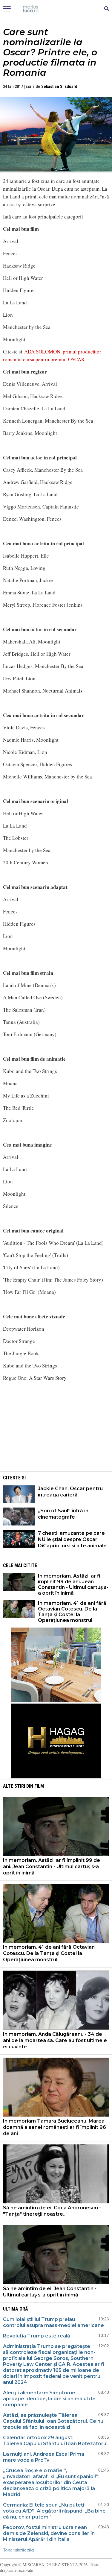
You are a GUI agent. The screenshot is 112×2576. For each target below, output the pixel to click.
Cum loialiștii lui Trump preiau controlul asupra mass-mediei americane (53, 2322)
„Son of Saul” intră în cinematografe (63, 1514)
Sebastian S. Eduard (59, 86)
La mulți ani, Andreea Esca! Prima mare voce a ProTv (44, 2457)
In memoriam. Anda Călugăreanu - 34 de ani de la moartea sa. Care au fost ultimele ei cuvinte (55, 2040)
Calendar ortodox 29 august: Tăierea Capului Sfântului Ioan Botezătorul (55, 2441)
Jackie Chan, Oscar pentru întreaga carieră (70, 1492)
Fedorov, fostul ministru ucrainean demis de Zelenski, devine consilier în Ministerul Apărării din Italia (49, 2533)
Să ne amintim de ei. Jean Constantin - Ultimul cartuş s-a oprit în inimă (50, 2292)
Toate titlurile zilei (19, 2550)
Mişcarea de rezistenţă (56, 9)
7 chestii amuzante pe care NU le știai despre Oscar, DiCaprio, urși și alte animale (72, 1539)
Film (39, 1786)
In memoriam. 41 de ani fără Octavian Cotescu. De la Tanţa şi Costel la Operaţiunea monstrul (72, 1612)
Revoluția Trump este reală (37, 2336)
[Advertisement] (56, 1428)
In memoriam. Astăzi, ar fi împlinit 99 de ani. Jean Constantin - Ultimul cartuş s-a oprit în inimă (73, 1584)
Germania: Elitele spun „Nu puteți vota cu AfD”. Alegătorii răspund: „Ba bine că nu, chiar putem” (54, 2511)
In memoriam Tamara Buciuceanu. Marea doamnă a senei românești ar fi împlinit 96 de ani (55, 2127)
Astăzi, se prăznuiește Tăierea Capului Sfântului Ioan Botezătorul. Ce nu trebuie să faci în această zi (53, 2421)
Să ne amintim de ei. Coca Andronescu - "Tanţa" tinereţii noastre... (52, 2211)
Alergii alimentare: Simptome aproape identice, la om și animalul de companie (49, 2399)
